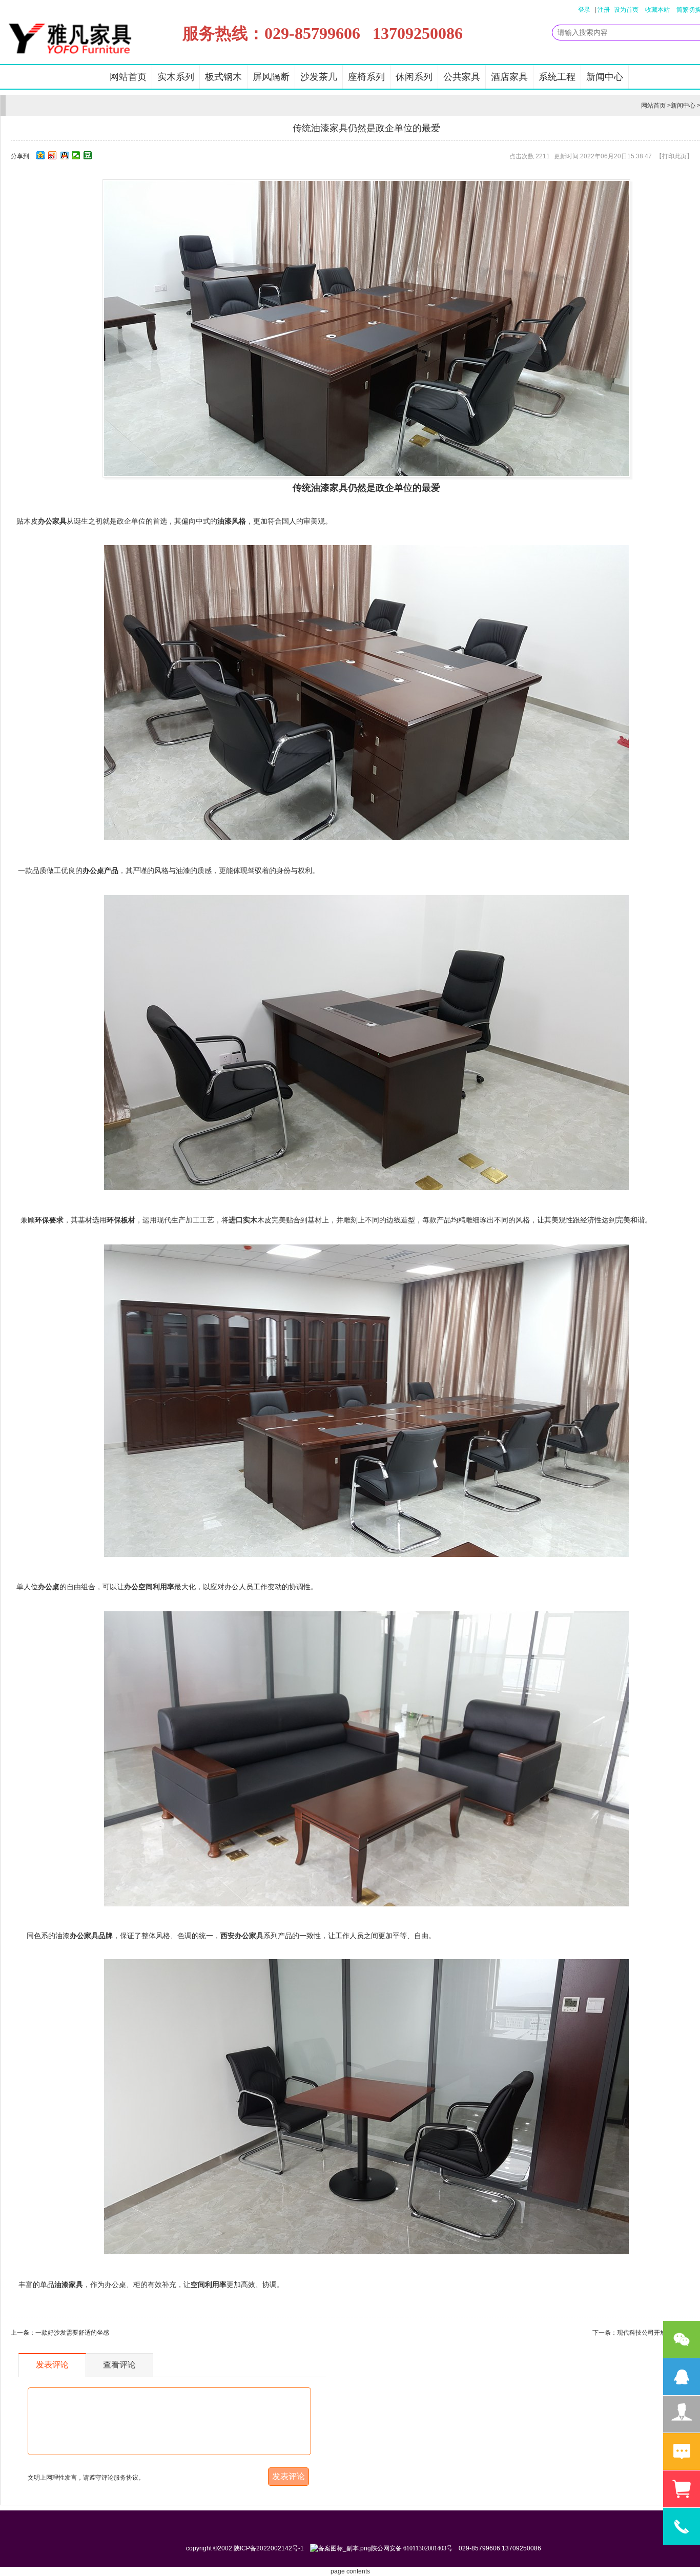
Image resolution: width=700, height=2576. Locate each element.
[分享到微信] (76, 155)
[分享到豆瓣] (88, 155)
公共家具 (462, 77)
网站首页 (128, 77)
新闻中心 (605, 77)
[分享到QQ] (64, 155)
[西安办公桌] (366, 1904)
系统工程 (557, 77)
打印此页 (674, 156)
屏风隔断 (271, 77)
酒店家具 (509, 77)
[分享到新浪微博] (53, 155)
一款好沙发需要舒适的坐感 (72, 2333)
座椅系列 (366, 77)
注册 (604, 10)
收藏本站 (657, 10)
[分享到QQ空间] (41, 155)
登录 (584, 10)
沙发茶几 (319, 77)
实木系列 (176, 77)
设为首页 (626, 10)
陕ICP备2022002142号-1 (269, 2548)
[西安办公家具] (366, 838)
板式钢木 (223, 77)
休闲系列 (414, 77)
